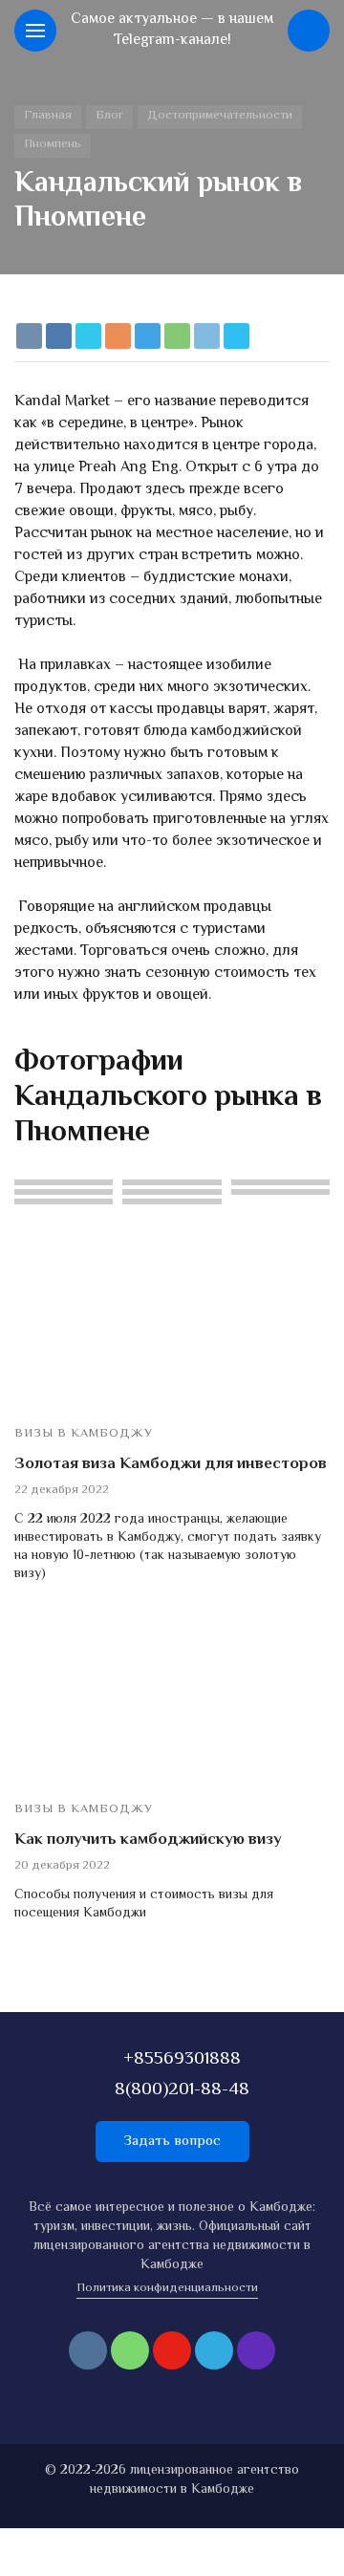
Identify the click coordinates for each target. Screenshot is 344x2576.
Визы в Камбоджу (84, 1434)
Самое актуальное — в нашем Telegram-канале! (172, 30)
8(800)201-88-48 (182, 2090)
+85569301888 (182, 2059)
